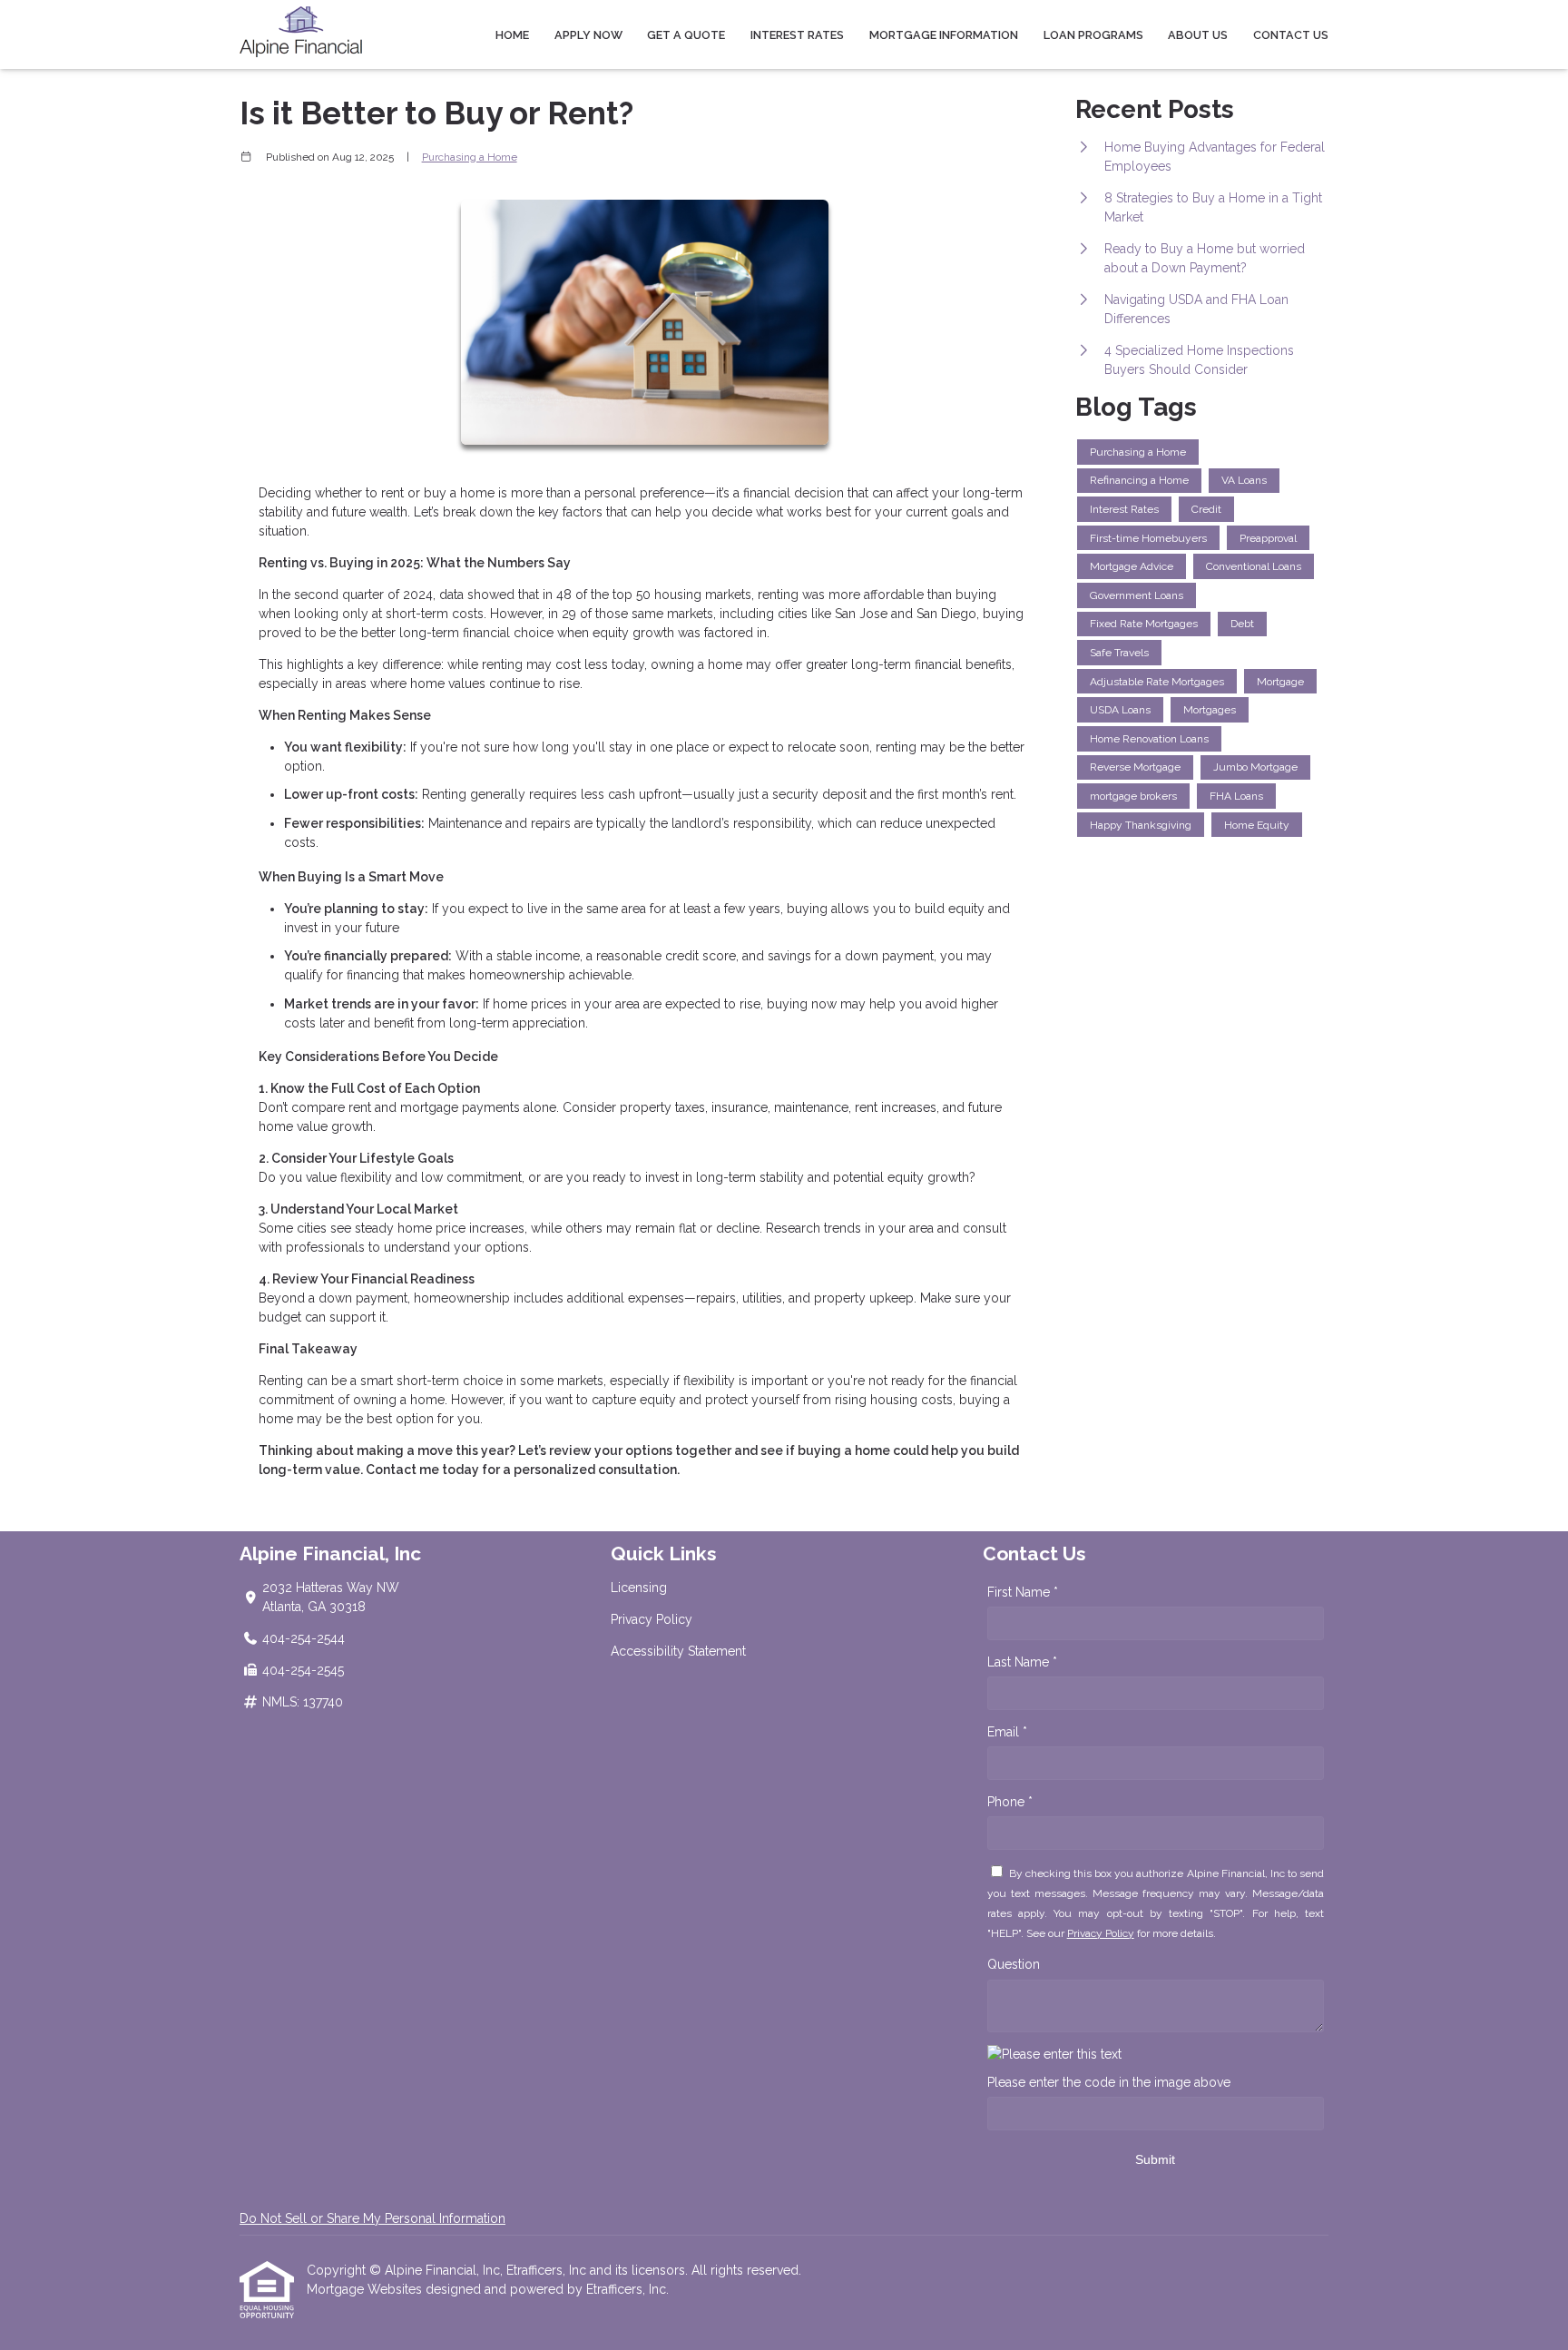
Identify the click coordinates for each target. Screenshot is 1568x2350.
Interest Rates (797, 35)
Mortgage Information (944, 35)
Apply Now (588, 35)
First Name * (1023, 1592)
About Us (1198, 35)
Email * (1007, 1732)
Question (1014, 1964)
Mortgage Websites (366, 2289)
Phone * (1010, 1802)
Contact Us (1291, 35)
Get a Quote (686, 35)
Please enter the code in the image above (1109, 2082)
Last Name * (1022, 1662)
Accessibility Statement (678, 1651)
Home (512, 35)
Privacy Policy (652, 1619)
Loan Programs (1093, 35)
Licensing (639, 1588)
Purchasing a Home (470, 157)
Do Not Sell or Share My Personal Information (372, 2218)
